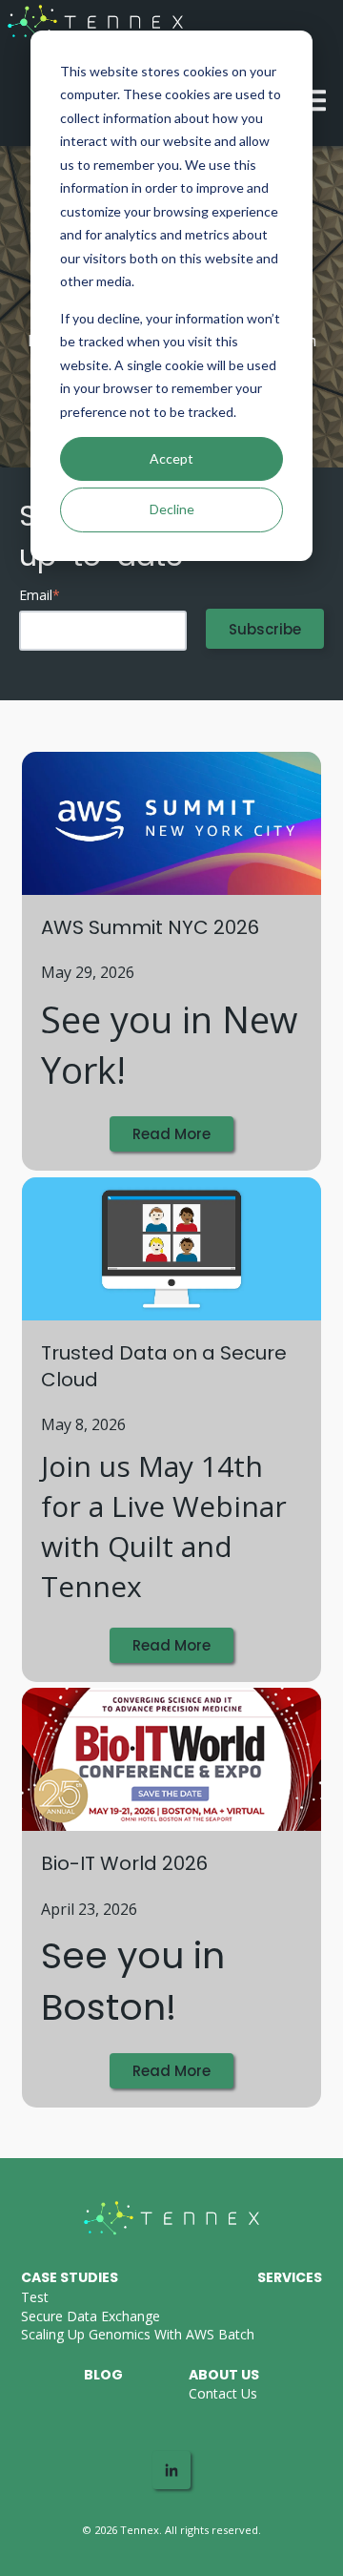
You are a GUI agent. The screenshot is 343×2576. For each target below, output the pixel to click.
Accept (171, 458)
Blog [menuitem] (103, 2375)
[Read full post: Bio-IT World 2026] (171, 1759)
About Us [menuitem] (224, 2375)
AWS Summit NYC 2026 (150, 927)
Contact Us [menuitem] (223, 2393)
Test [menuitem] (35, 2297)
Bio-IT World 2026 (124, 1863)
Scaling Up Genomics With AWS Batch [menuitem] (138, 2334)
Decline (172, 509)
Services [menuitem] (290, 2277)
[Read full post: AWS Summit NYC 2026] (171, 823)
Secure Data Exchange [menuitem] (91, 2316)
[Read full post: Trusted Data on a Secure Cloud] (171, 1249)
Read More (171, 1134)
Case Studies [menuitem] (70, 2277)
